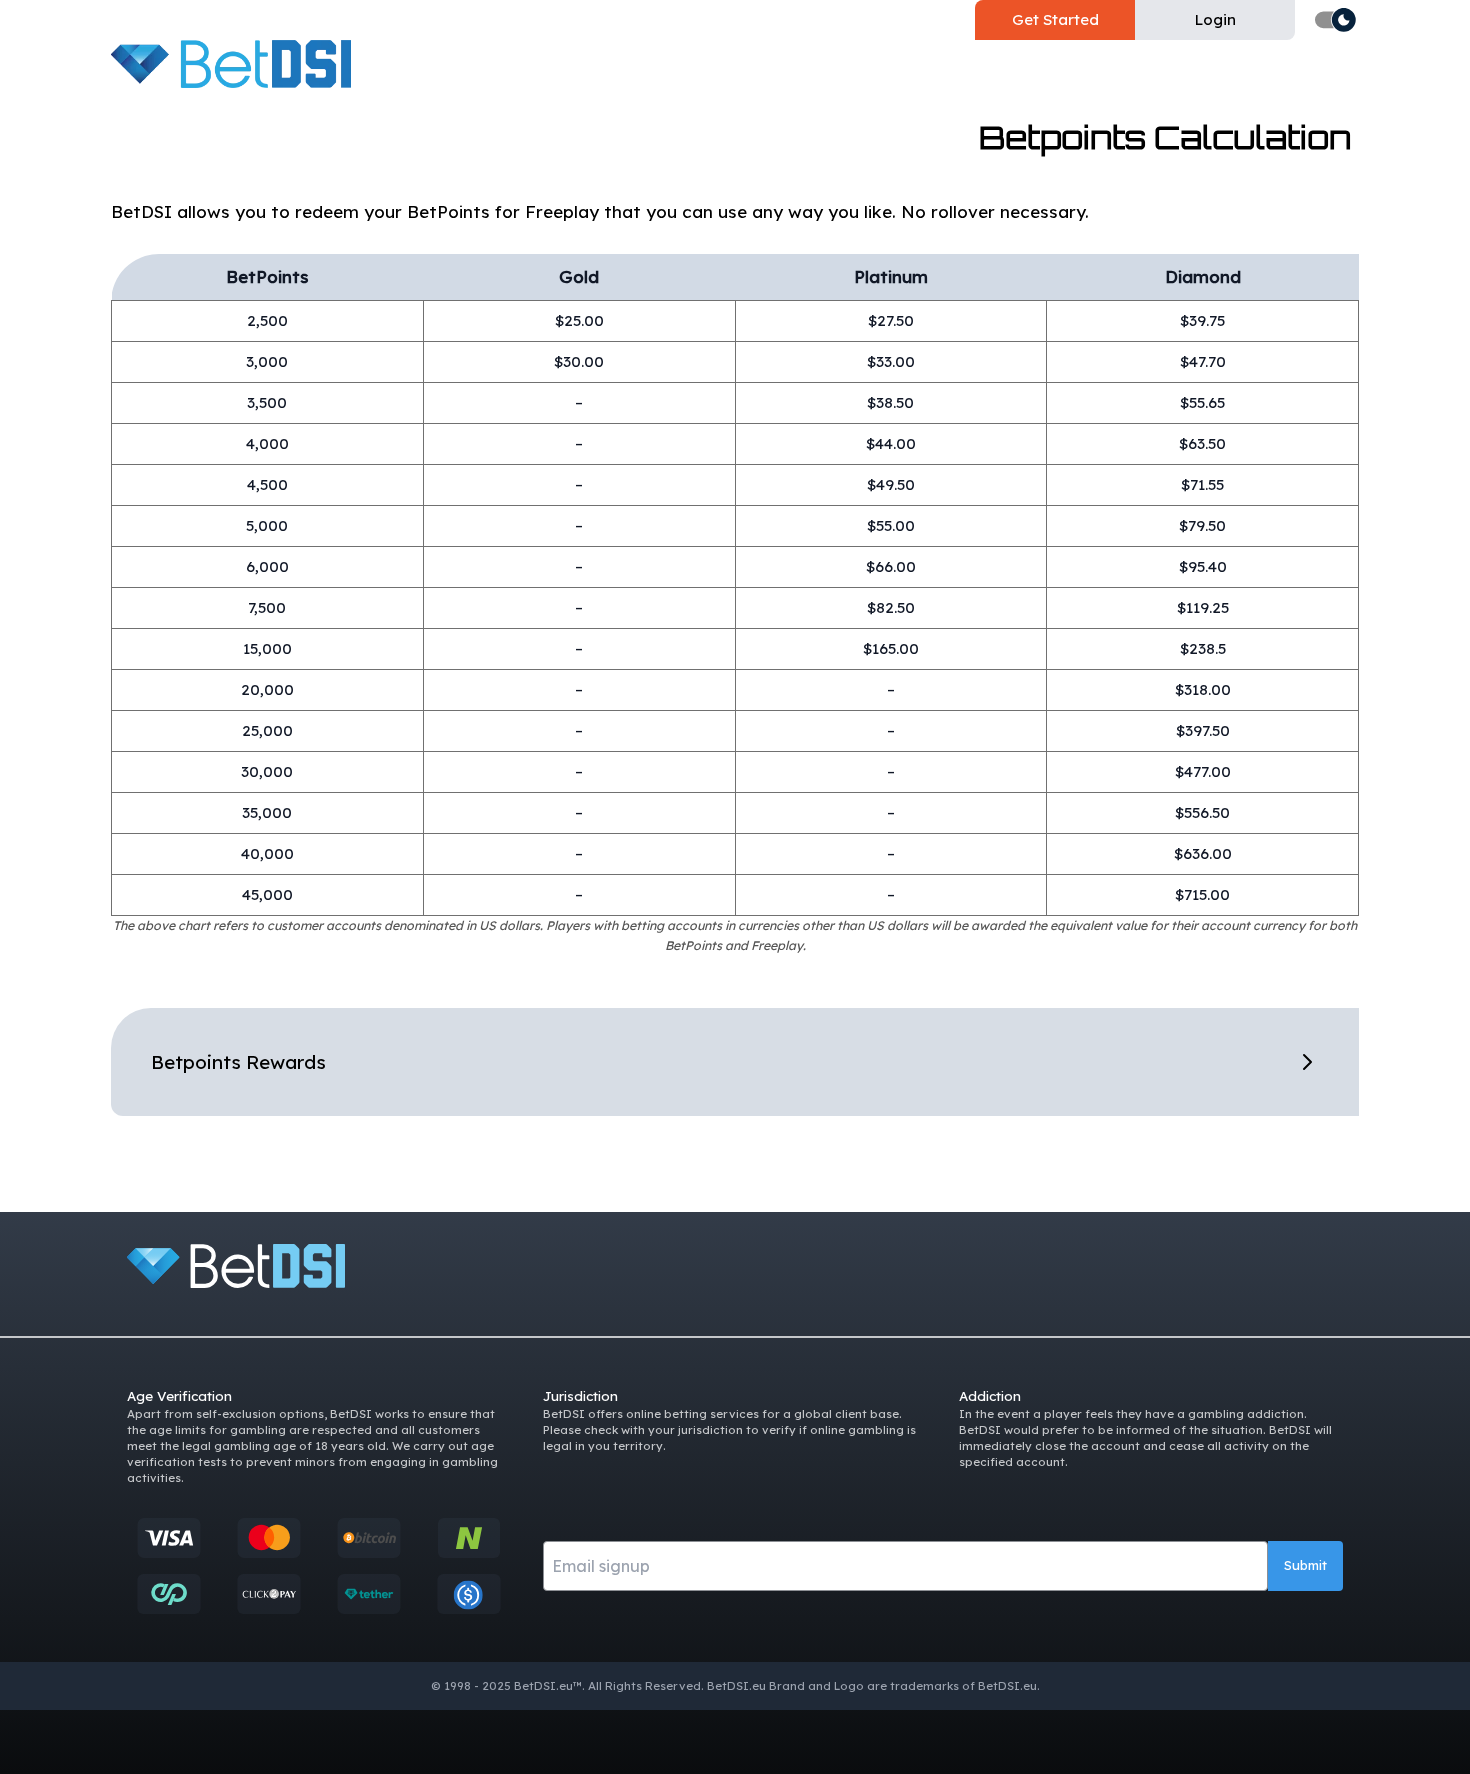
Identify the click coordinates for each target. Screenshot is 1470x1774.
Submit (1305, 1565)
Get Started (1055, 19)
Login (1215, 19)
